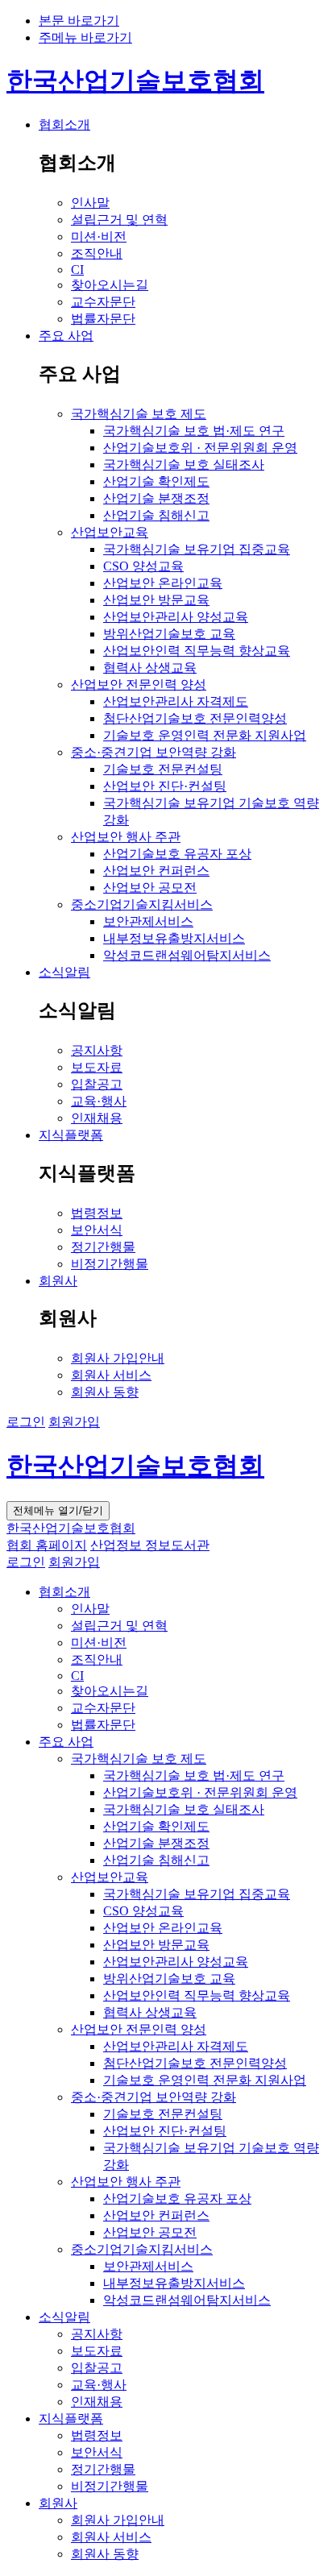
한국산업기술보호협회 (135, 81)
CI (77, 1676)
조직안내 (97, 1659)
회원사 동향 (105, 2554)
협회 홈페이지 (47, 1545)
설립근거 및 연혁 (119, 1626)
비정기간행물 (110, 2486)
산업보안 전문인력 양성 (139, 2029)
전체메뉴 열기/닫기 (58, 1510)
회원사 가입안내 (118, 2520)
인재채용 (97, 2402)
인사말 (90, 1609)
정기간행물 (103, 2469)
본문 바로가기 (79, 21)
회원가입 (74, 1422)
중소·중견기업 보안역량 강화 (154, 2097)
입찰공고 (97, 2368)
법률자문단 (103, 1725)
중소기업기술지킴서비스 (142, 2249)
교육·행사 (99, 2385)
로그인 (26, 1422)
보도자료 (97, 2351)
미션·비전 (99, 1643)
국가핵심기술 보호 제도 (139, 1759)
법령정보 (97, 2435)
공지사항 (97, 2334)
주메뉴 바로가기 (85, 37)
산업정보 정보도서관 (150, 1545)
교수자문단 (103, 1708)
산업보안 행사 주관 (126, 2182)
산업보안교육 (110, 1877)
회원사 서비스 (111, 2537)
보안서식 (97, 2452)
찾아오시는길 (110, 1691)
